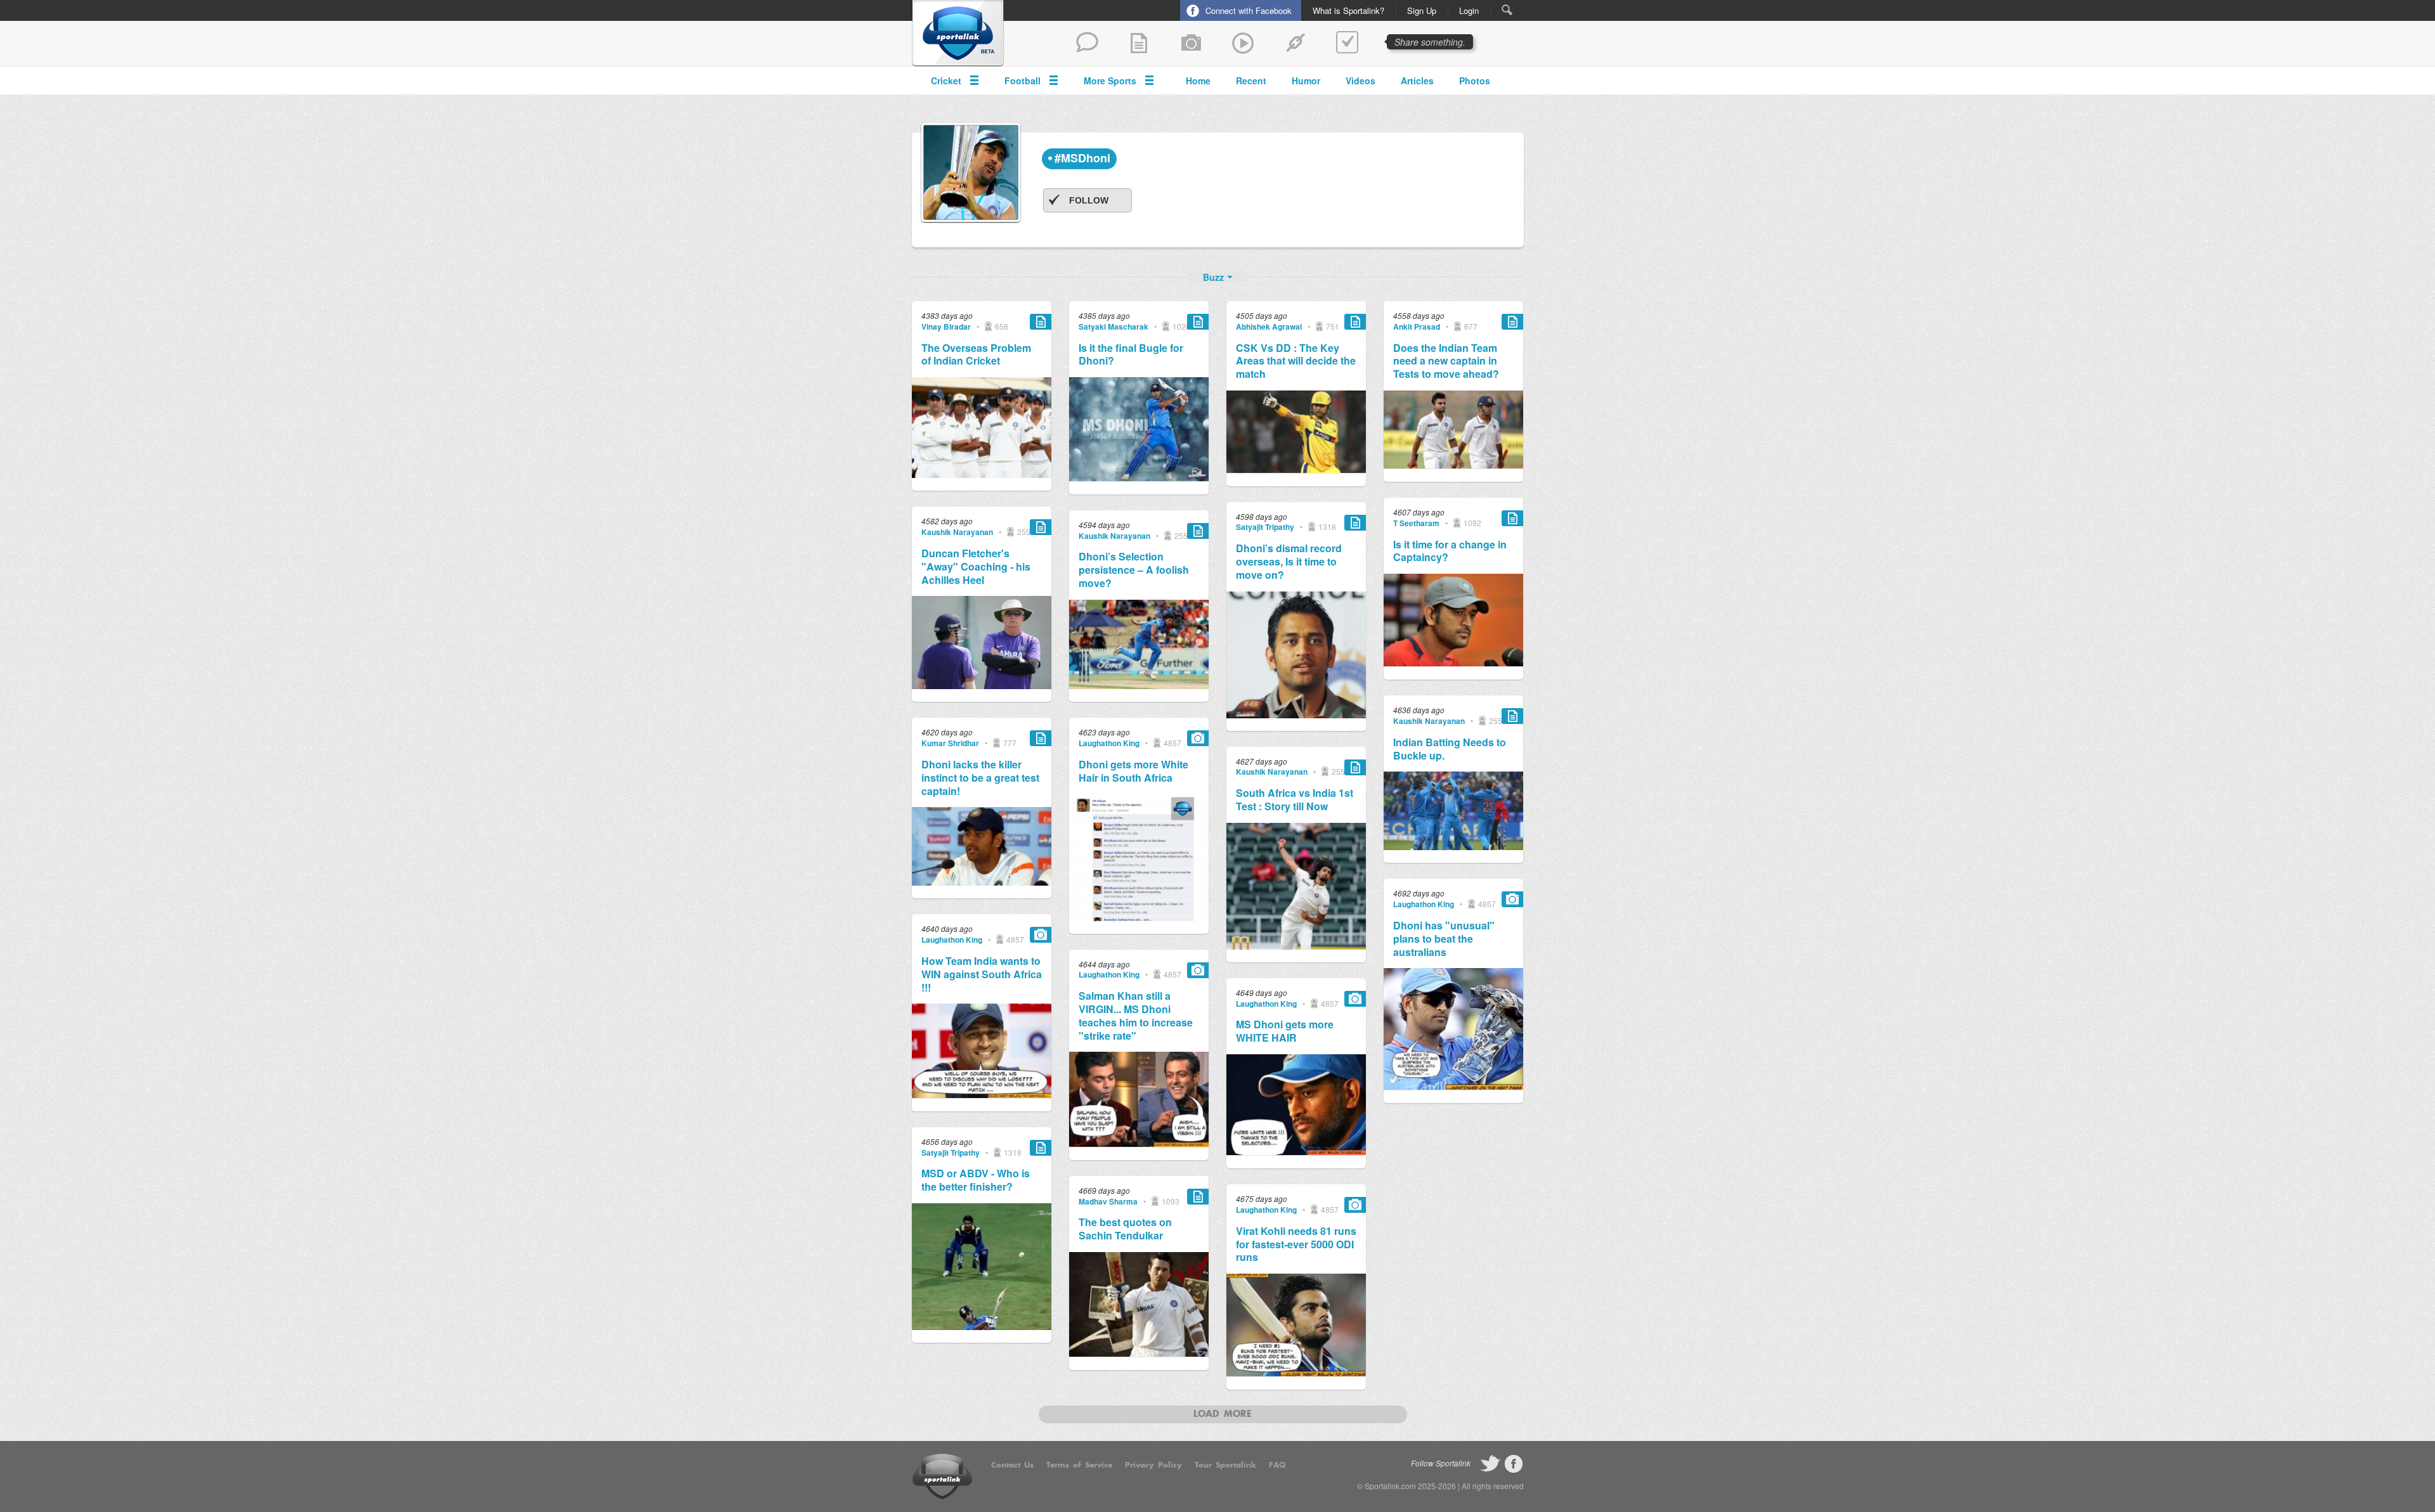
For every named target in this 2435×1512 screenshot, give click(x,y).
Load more (1223, 1414)
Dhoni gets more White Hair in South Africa (1133, 772)
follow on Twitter (1490, 1464)
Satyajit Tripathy (951, 1153)
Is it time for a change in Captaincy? (1450, 552)
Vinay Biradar (946, 326)
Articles (1417, 81)
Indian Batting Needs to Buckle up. (1450, 749)
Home (1198, 81)
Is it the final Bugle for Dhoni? (1131, 355)
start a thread (1088, 44)
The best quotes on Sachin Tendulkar (1125, 1229)
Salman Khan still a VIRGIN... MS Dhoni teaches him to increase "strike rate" (1136, 1016)
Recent (1251, 81)
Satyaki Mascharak (1114, 326)
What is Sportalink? (1348, 11)
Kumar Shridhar (950, 743)
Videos (1360, 81)
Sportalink (958, 34)
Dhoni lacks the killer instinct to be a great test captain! (980, 778)
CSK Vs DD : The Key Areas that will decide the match (1296, 361)
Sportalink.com (1390, 1486)
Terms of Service (1079, 1465)
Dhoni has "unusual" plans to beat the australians (1444, 939)
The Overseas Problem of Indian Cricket (976, 355)
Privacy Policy (1153, 1465)
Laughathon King (952, 940)
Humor (1306, 81)
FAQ (1277, 1465)
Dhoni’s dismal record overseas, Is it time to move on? (1289, 562)
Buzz (1213, 277)
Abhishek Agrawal (1269, 326)
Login (1469, 11)
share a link (1295, 44)
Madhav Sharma (1108, 1201)
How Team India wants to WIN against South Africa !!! (982, 974)
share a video (1243, 44)
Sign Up (1422, 11)
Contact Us (1012, 1465)
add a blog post (1140, 44)
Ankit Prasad (1417, 326)
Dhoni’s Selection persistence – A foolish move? (1134, 570)
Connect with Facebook (1249, 10)
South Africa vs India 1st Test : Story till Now (1295, 800)
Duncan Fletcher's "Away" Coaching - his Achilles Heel (976, 567)
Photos (1475, 81)
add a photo (1192, 44)
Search (1507, 10)
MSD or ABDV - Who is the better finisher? (976, 1180)
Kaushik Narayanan (957, 532)
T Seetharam (1416, 523)
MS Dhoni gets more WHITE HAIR (1285, 1031)
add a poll (1347, 44)
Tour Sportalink (1225, 1465)
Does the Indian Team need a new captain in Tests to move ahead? (1446, 361)
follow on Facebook (1514, 1464)
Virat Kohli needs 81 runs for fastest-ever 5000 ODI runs (1296, 1244)
